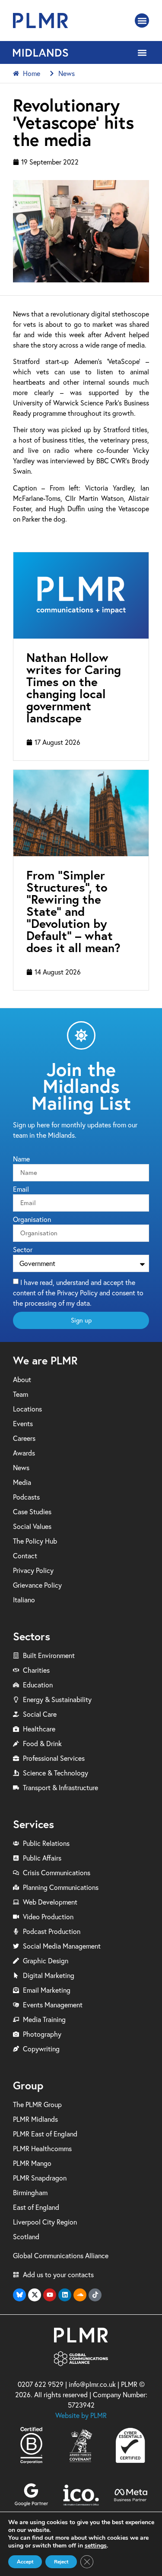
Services (33, 1824)
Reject (61, 2562)
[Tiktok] (95, 2295)
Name (21, 1159)
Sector (23, 1250)
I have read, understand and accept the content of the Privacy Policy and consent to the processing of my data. (78, 1293)
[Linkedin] (65, 2295)
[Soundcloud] (80, 2295)
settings (96, 2546)
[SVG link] (41, 21)
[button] (142, 21)
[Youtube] (50, 2295)
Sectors (32, 1636)
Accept (25, 2562)
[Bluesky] (19, 2295)
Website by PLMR (81, 2415)
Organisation (32, 1220)
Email (21, 1190)
